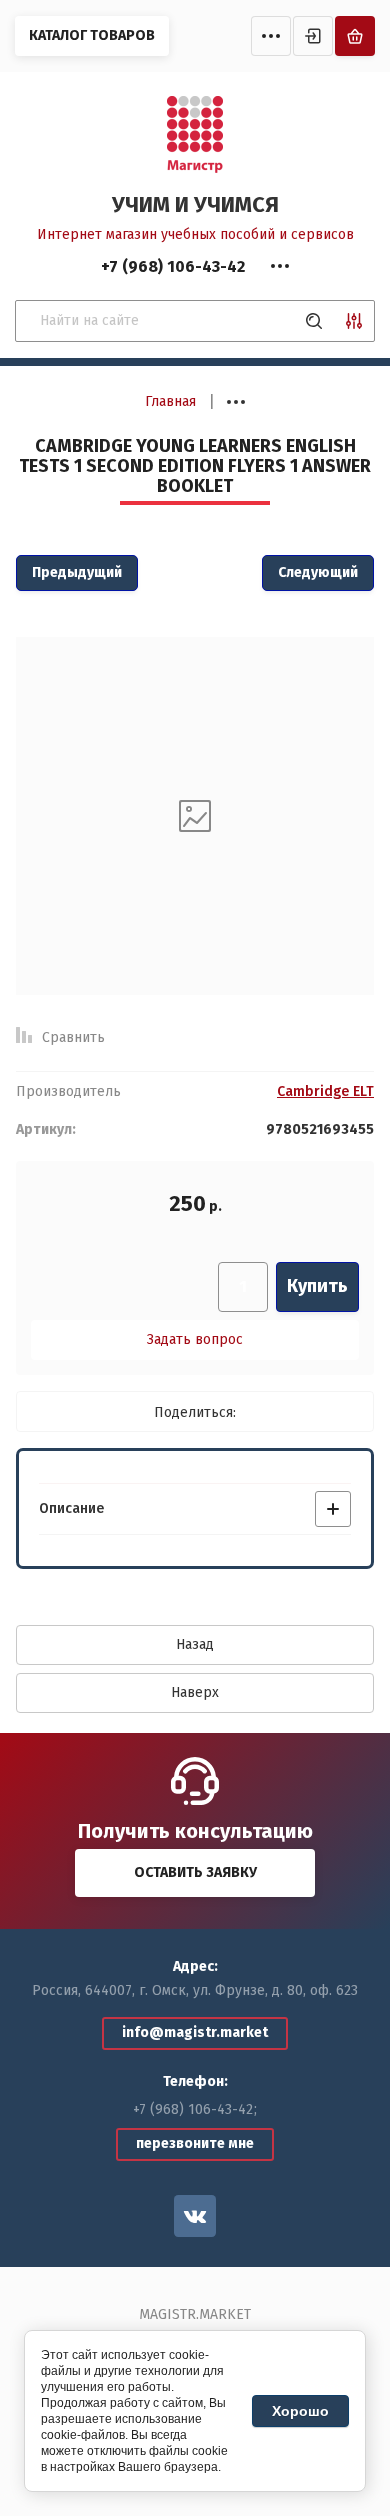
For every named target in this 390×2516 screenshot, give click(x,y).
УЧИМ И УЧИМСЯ (195, 204)
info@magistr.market (195, 2032)
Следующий (318, 572)
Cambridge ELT (325, 1092)
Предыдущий (77, 572)
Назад (195, 1644)
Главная (170, 401)
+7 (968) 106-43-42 (193, 2109)
